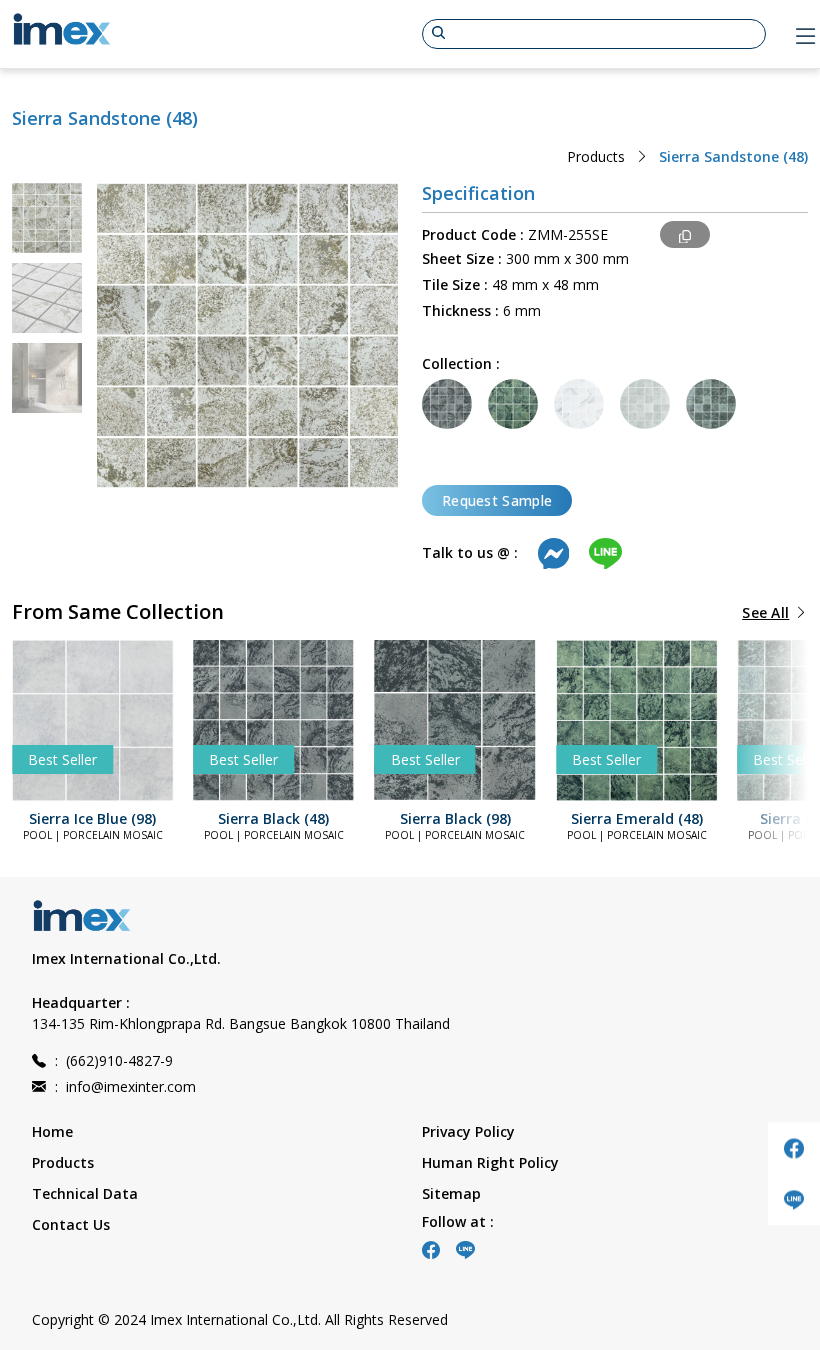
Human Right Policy (490, 1162)
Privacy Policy (468, 1131)
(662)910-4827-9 (114, 1060)
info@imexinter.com (125, 1086)
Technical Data (85, 1193)
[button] (52, 720)
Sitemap (451, 1193)
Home (52, 1131)
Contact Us (71, 1224)
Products (596, 156)
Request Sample (497, 500)
